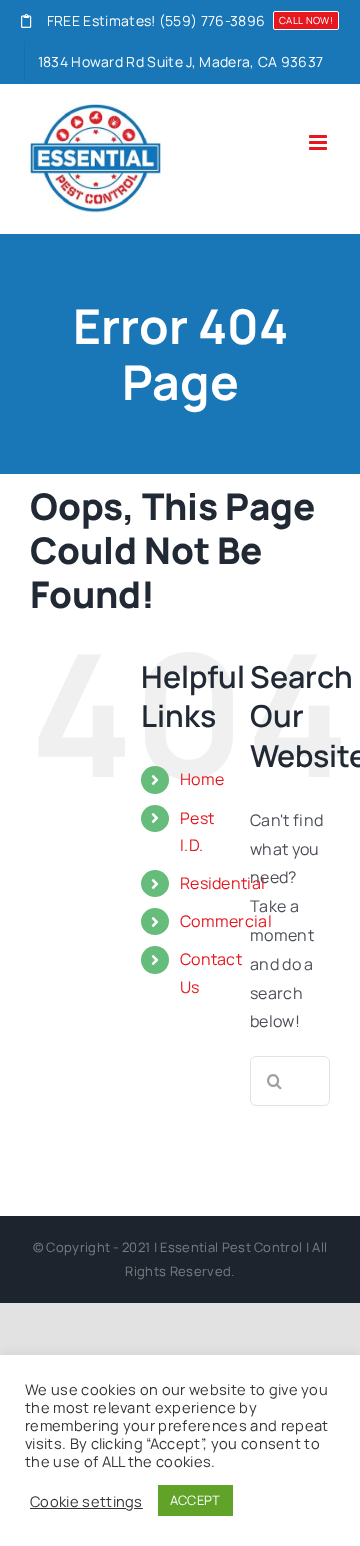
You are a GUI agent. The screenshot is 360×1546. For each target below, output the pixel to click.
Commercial (226, 921)
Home (202, 779)
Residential (223, 883)
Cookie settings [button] (86, 1501)
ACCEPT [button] (195, 1500)
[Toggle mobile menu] (319, 142)
